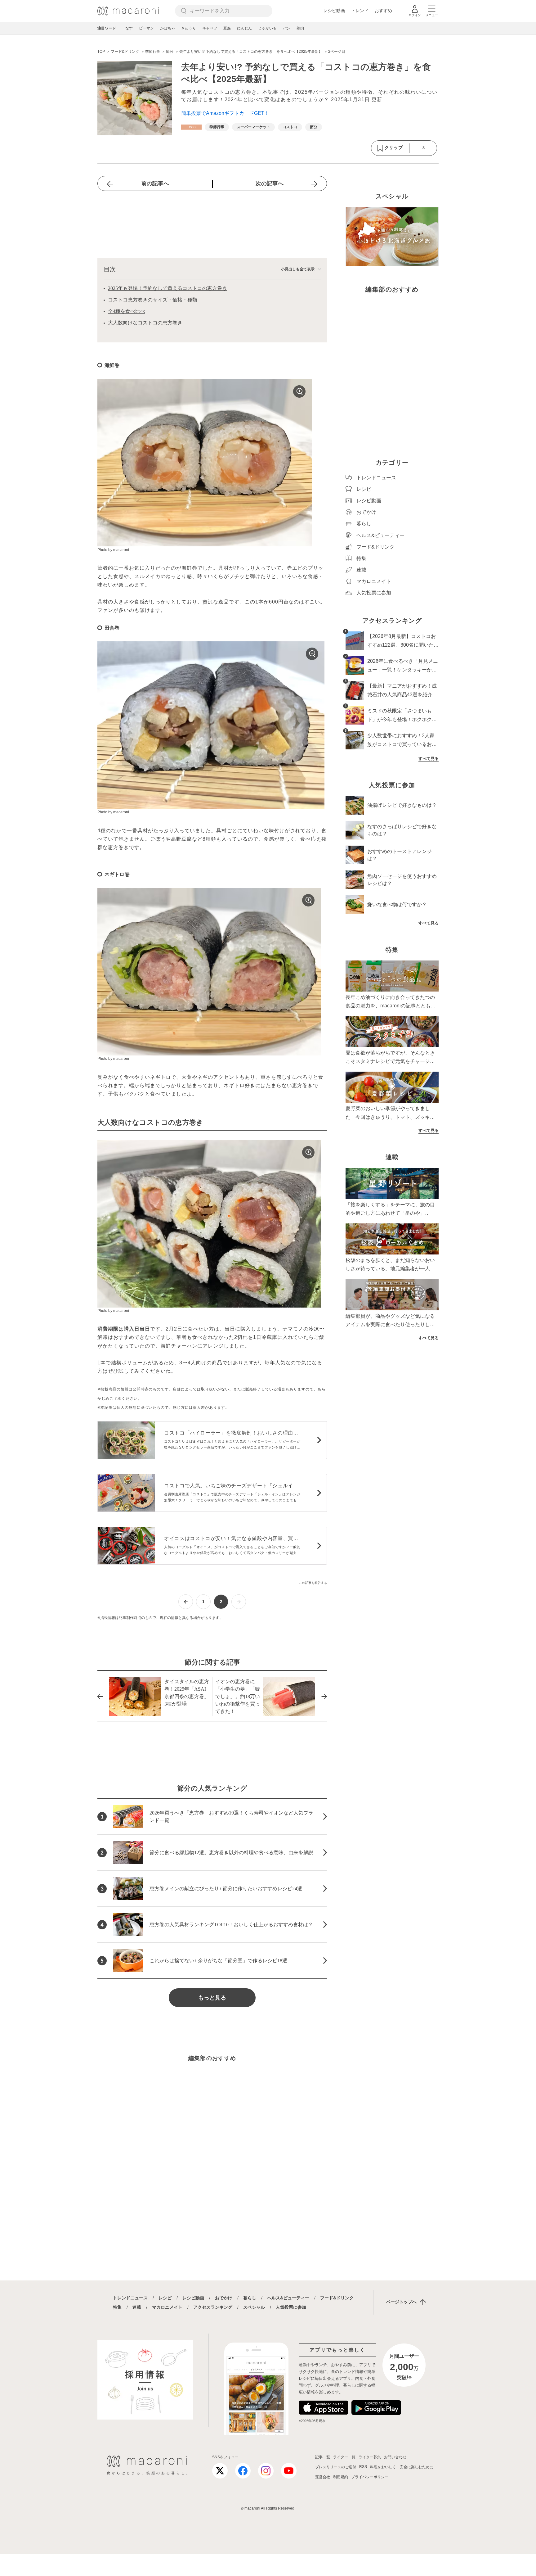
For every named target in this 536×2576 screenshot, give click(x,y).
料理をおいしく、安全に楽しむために (402, 2467)
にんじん (244, 28)
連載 (137, 2307)
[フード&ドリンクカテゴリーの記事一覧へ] (191, 127)
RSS (363, 2467)
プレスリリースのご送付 (336, 2467)
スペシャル (254, 2307)
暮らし (250, 2298)
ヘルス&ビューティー (288, 2298)
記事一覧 (323, 2457)
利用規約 (341, 2477)
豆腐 (227, 28)
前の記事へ (155, 183)
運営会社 (323, 2477)
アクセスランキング (213, 2307)
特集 (117, 2307)
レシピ (165, 2298)
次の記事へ (270, 183)
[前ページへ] (186, 1602)
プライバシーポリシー (370, 2477)
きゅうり (189, 28)
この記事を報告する (313, 1583)
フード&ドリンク (337, 2298)
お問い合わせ (395, 2457)
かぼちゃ (167, 28)
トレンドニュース (130, 2298)
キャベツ (210, 28)
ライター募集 (370, 2457)
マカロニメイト (167, 2307)
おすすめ (383, 11)
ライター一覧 (344, 2457)
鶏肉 (300, 28)
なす (129, 28)
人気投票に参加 (291, 2307)
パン (287, 28)
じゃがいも (267, 28)
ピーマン (146, 28)
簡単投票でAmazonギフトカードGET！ (225, 113)
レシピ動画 (334, 11)
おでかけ (224, 2298)
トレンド (360, 11)
